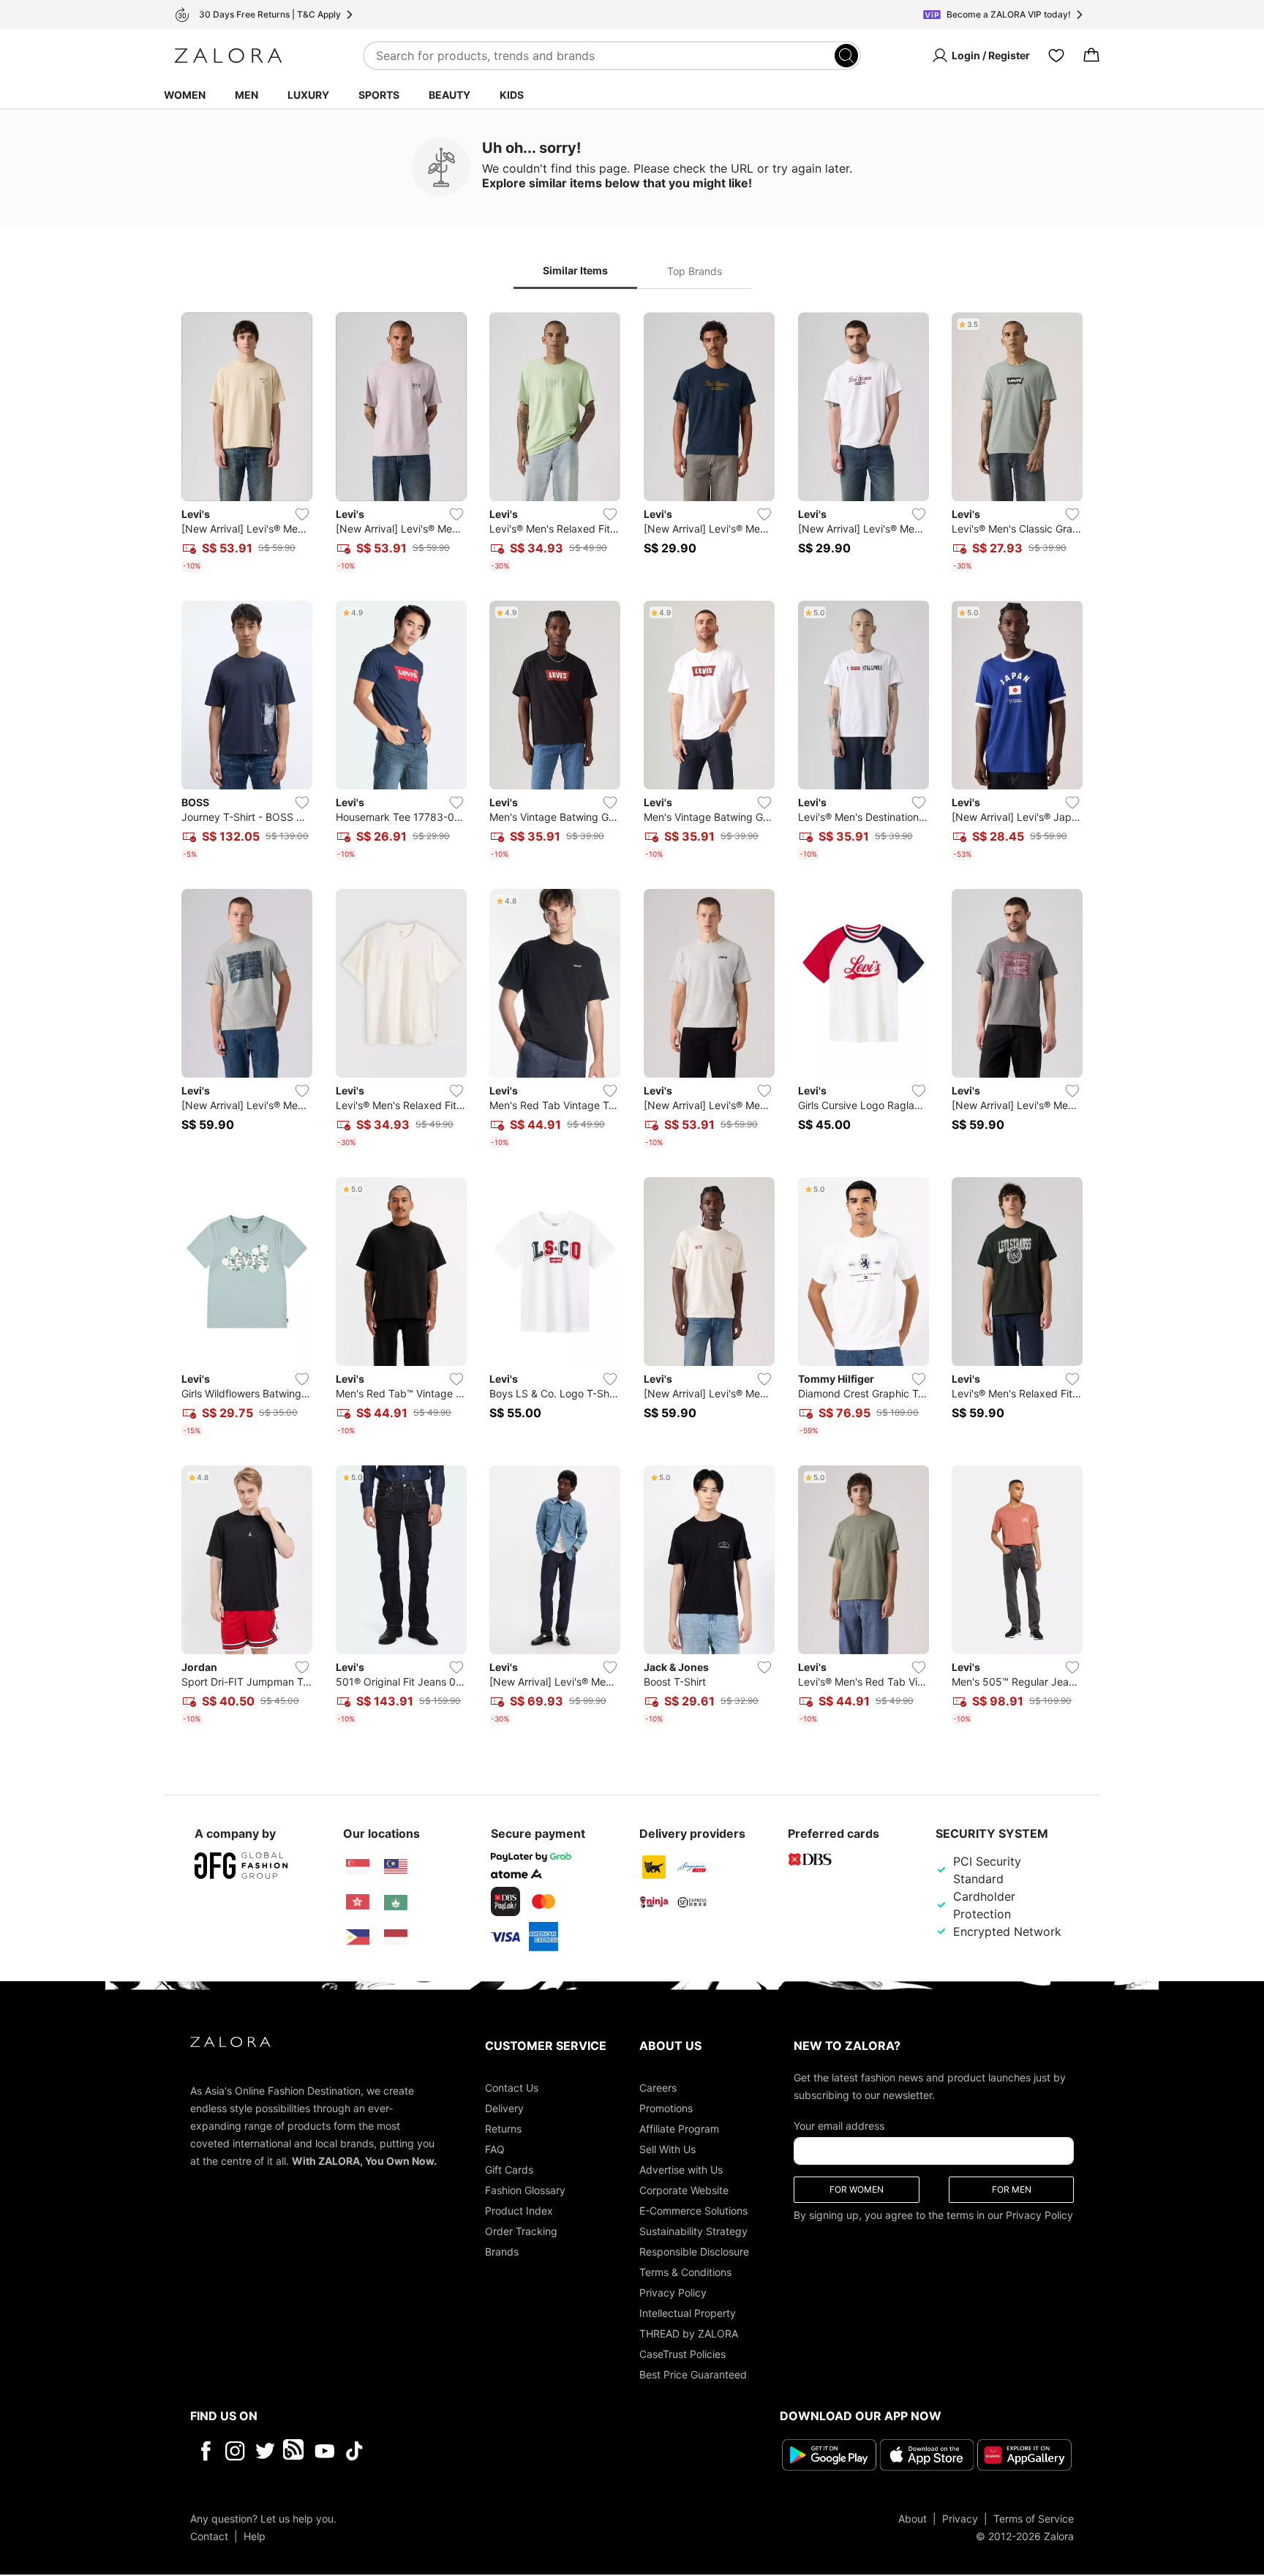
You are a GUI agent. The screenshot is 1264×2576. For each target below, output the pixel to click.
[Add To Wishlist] (302, 514)
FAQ (495, 2149)
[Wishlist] (1056, 56)
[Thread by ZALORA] (295, 2451)
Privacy (960, 2519)
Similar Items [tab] (575, 270)
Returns (503, 2129)
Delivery (504, 2108)
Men (247, 95)
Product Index (519, 2211)
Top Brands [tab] (695, 271)
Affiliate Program (679, 2129)
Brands (502, 2252)
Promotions (666, 2108)
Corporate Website (684, 2190)
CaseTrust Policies (682, 2354)
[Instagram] (235, 2451)
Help (255, 2536)
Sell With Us (667, 2149)
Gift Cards (509, 2170)
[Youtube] (324, 2451)
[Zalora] (228, 56)
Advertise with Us (681, 2170)
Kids (512, 95)
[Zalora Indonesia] (396, 1937)
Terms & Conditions (685, 2272)
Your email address (839, 2126)
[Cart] (1091, 56)
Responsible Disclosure (694, 2252)
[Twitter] (265, 2451)
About (913, 2519)
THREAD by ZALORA (689, 2333)
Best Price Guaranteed (693, 2374)
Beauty (449, 95)
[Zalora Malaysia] (396, 1867)
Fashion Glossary (525, 2190)
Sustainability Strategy (693, 2231)
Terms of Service (1034, 2519)
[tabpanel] (632, 1021)
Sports (379, 95)
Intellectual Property (688, 2313)
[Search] (846, 56)
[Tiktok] (449, 2451)
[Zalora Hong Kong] (358, 1902)
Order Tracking (521, 2231)
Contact (209, 2536)
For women (857, 2189)
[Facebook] (205, 2451)
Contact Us (512, 2088)
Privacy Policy (673, 2293)
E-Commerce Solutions (693, 2211)
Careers (658, 2088)
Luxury (308, 95)
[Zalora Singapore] (358, 1867)
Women (185, 95)
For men (1012, 2189)
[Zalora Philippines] (358, 1937)
